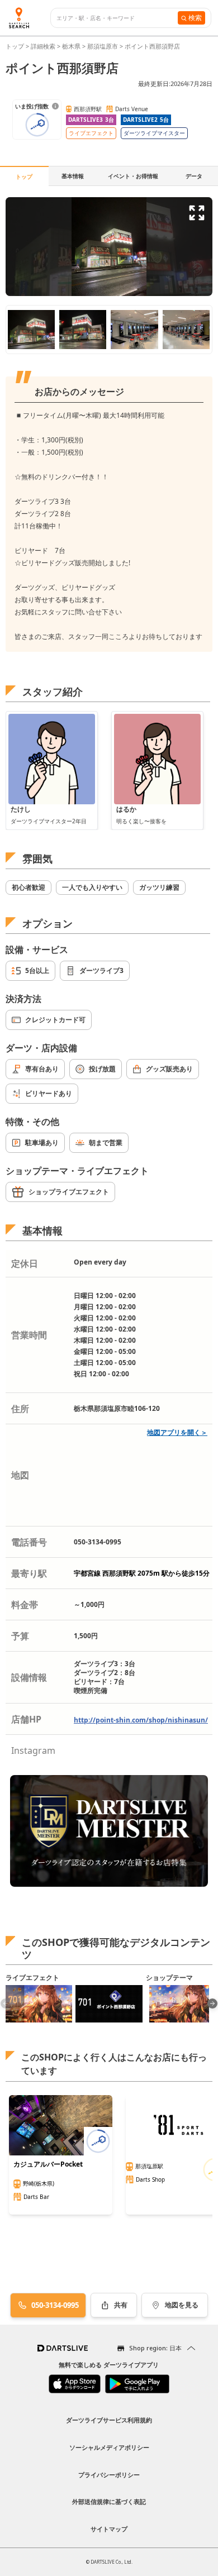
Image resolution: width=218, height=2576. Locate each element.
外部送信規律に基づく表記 (109, 2501)
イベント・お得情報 (133, 176)
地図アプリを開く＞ (177, 1432)
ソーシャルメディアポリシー (109, 2447)
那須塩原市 (103, 46)
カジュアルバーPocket (48, 2164)
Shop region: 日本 (155, 2348)
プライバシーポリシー (109, 2475)
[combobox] (117, 18)
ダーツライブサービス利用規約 (109, 2420)
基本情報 (73, 176)
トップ (16, 46)
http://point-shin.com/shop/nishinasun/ (141, 1720)
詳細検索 (44, 46)
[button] (212, 2003)
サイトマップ (109, 2529)
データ (194, 176)
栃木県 (71, 46)
